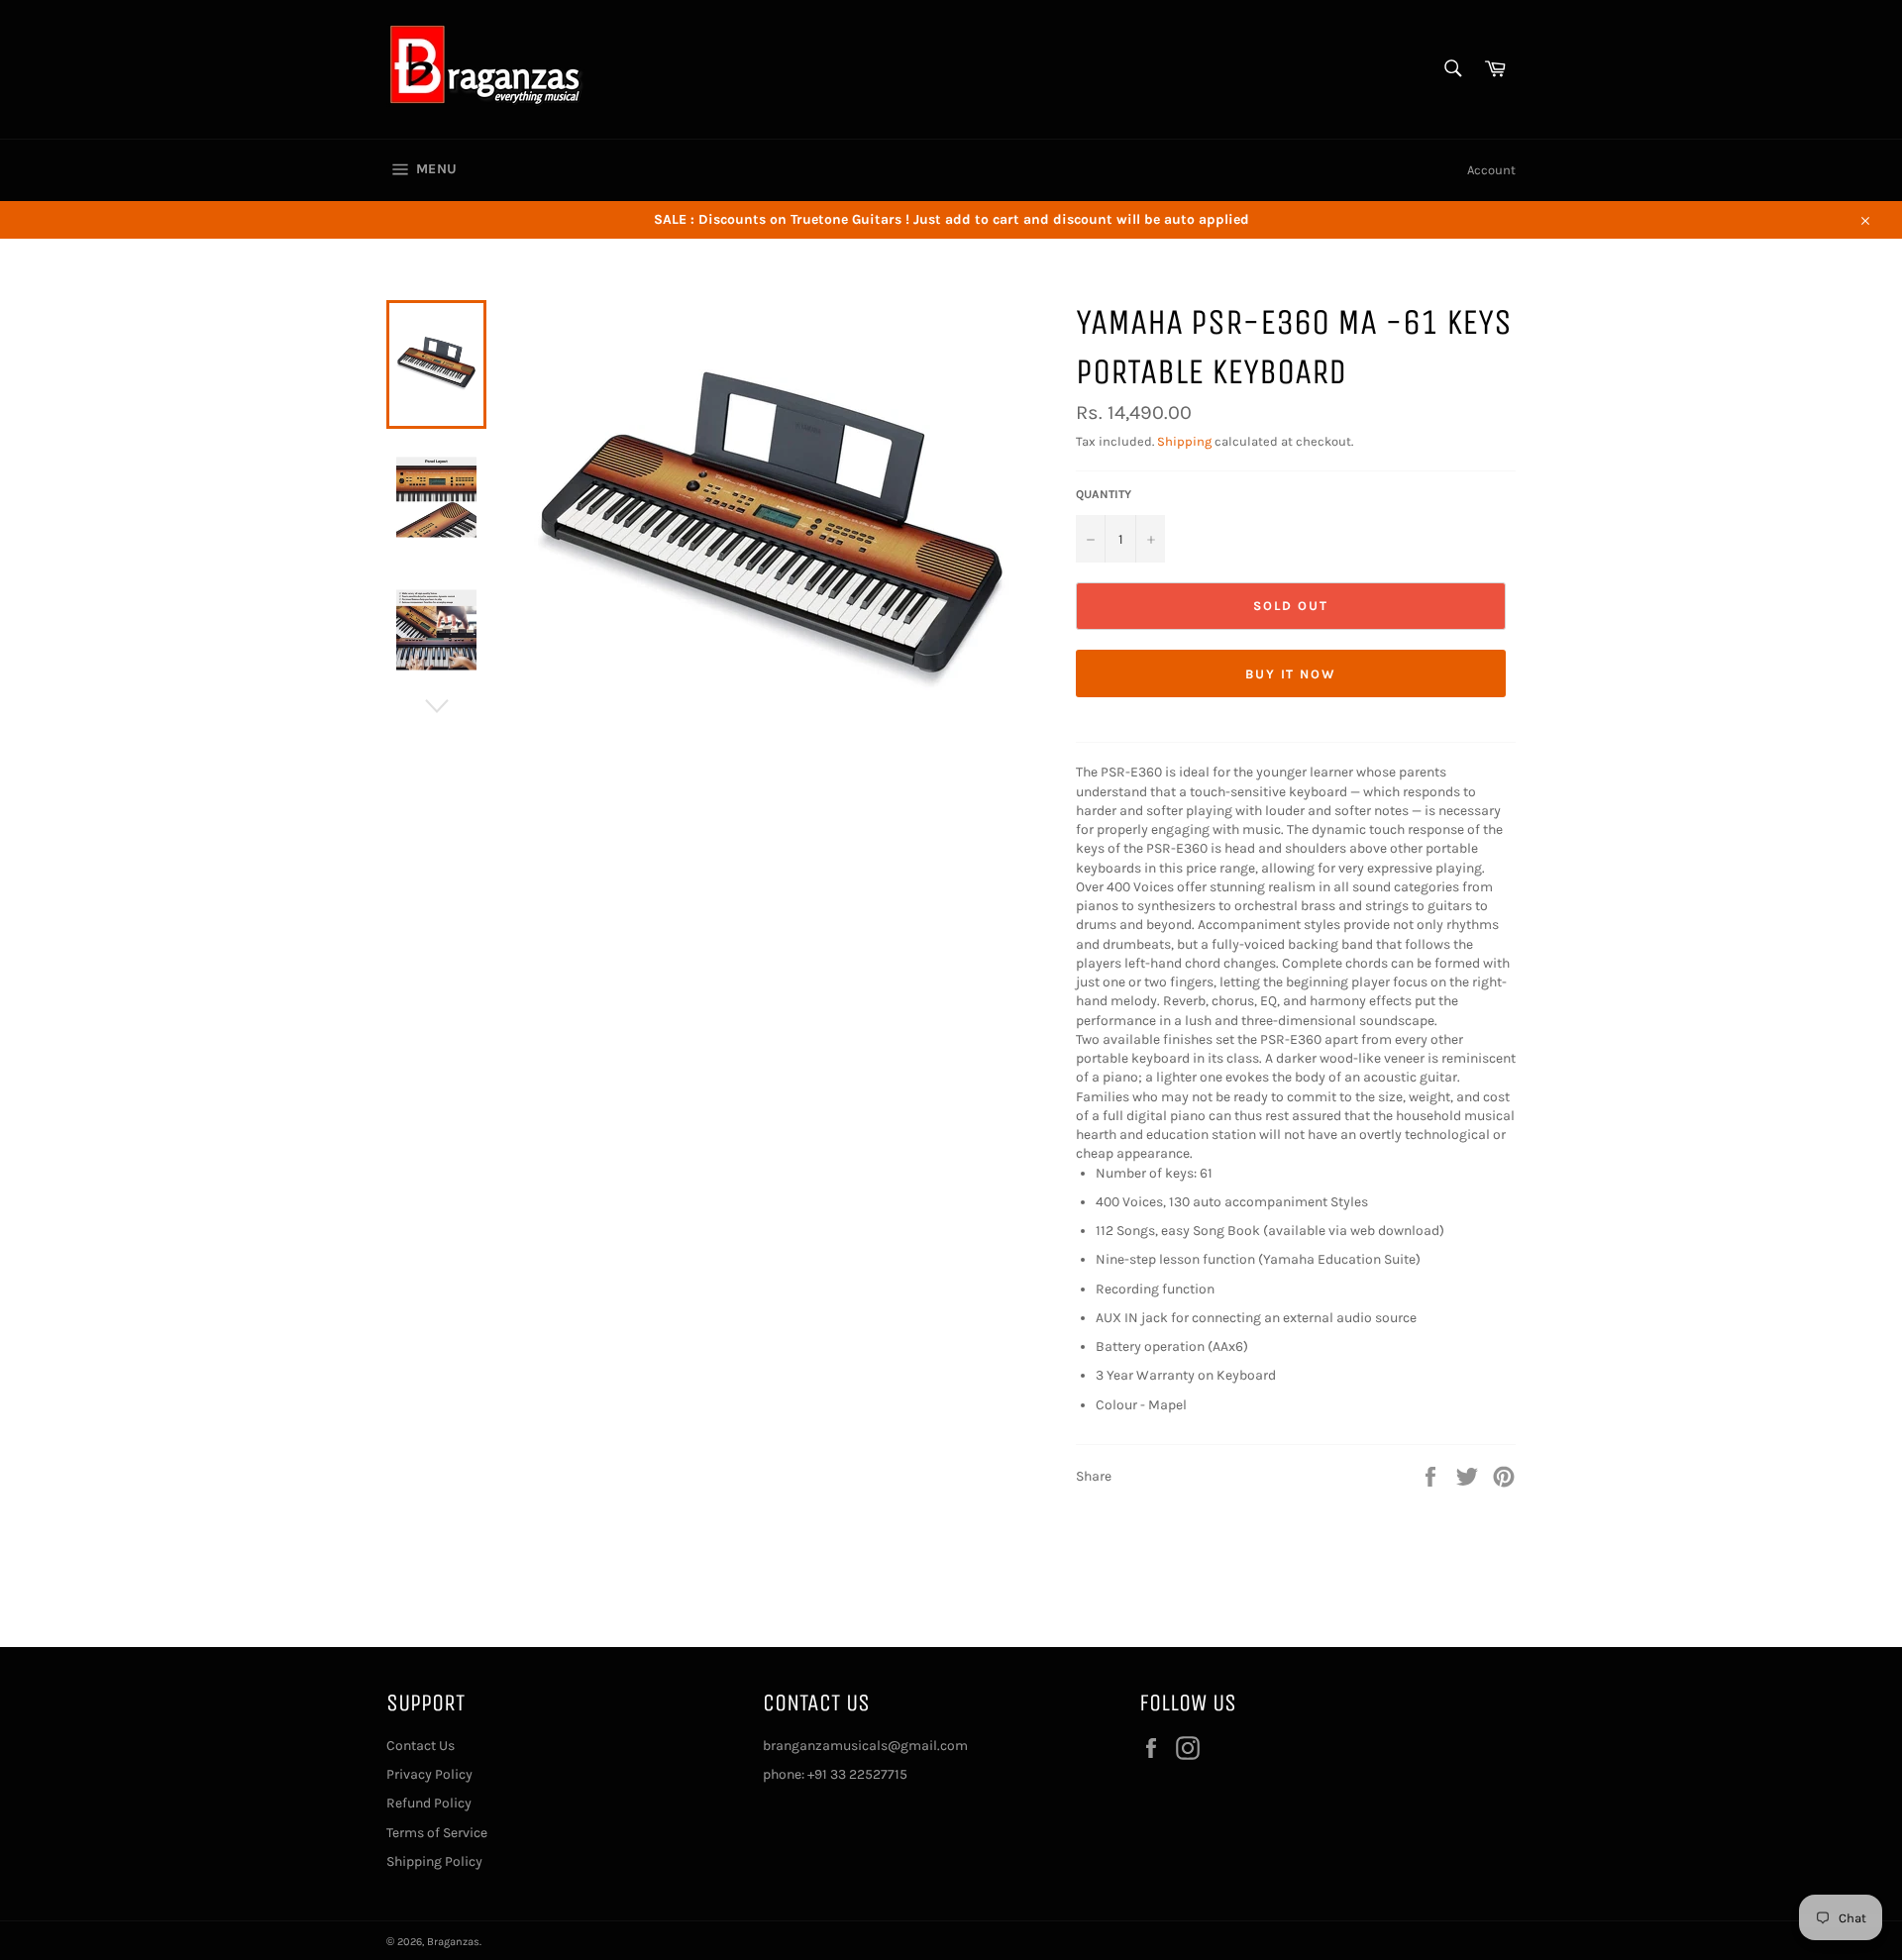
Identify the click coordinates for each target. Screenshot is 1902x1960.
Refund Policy (429, 1803)
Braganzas (453, 1942)
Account (1491, 170)
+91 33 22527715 (857, 1774)
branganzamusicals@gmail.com (865, 1746)
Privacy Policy (429, 1774)
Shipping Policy (434, 1861)
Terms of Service (437, 1833)
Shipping (1184, 441)
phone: (785, 1774)
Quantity (1104, 494)
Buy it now (1291, 674)
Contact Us (421, 1746)
